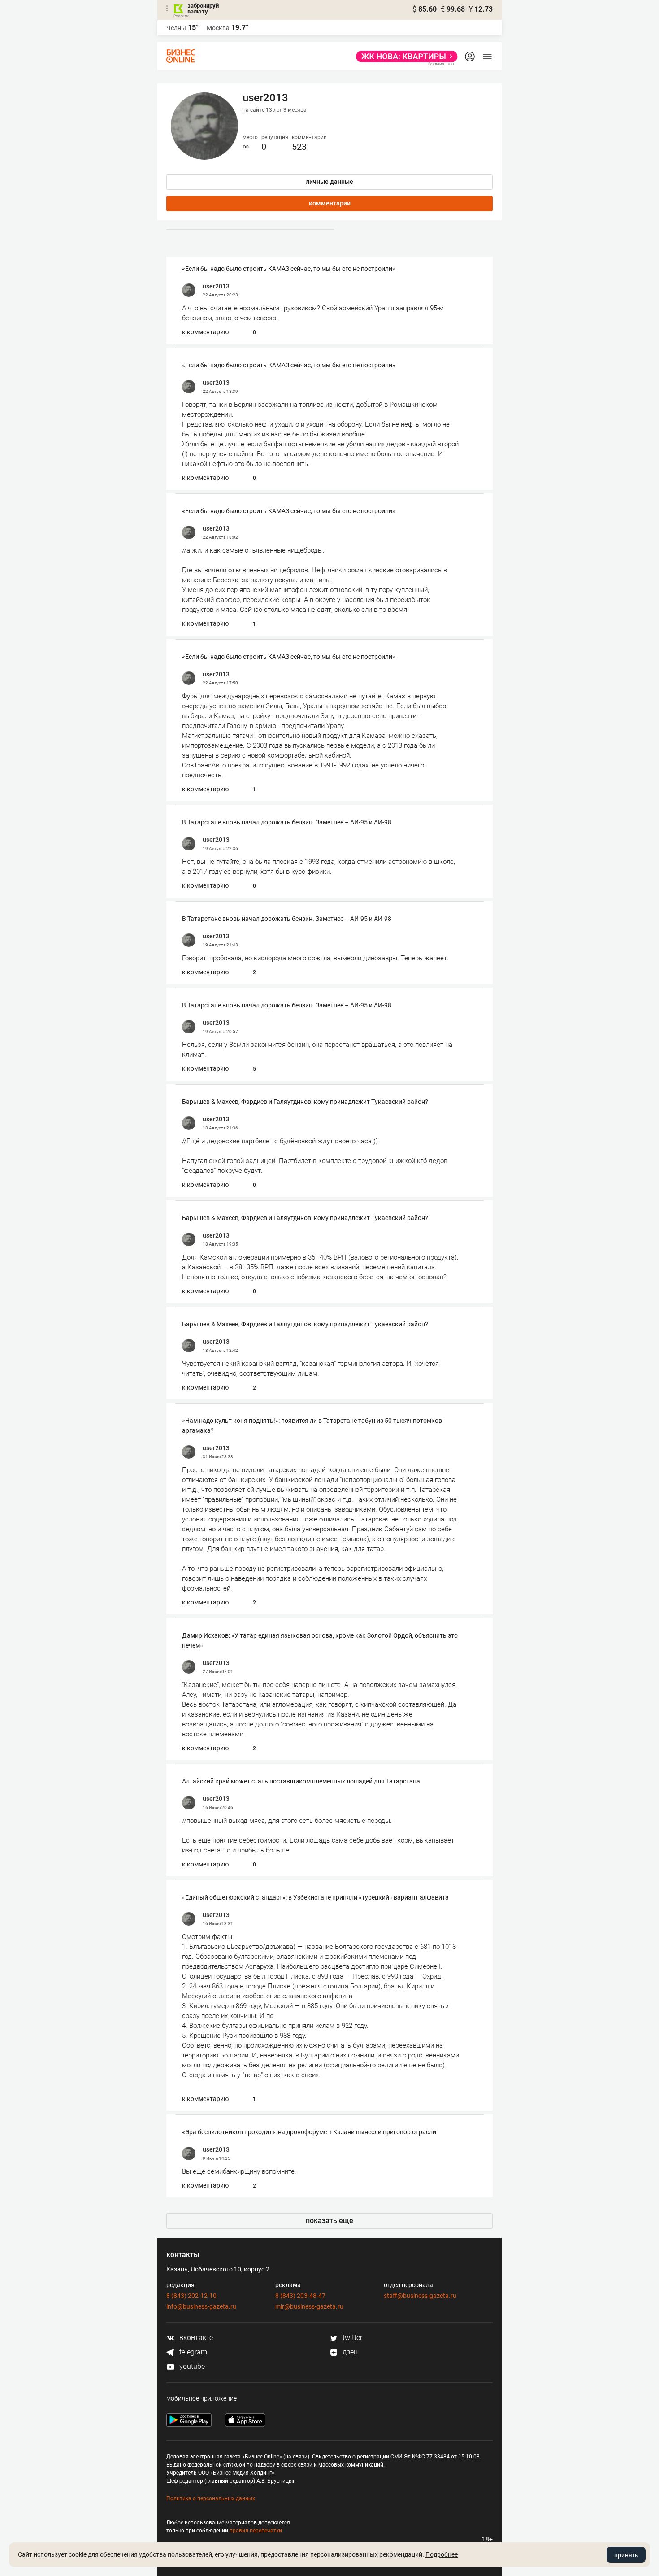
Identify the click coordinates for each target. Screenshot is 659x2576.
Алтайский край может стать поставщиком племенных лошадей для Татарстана (301, 1781)
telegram (192, 2352)
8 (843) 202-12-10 (191, 2296)
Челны (176, 28)
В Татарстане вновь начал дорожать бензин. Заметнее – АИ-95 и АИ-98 (287, 822)
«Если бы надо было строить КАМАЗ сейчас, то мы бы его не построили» (289, 269)
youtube (191, 2366)
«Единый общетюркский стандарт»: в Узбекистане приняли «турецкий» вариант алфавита (315, 1897)
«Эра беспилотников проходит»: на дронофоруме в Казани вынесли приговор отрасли (309, 2132)
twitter (351, 2338)
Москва (218, 28)
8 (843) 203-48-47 (300, 2296)
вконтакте (195, 2338)
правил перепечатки (256, 2531)
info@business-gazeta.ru (201, 2306)
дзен (349, 2352)
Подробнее (442, 2554)
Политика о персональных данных (211, 2498)
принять (626, 2555)
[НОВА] (404, 57)
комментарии (330, 203)
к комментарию (205, 332)
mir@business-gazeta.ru (309, 2306)
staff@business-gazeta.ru (420, 2296)
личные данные (329, 182)
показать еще (329, 2221)
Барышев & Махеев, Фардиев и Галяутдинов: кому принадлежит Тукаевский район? (305, 1102)
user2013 (216, 286)
